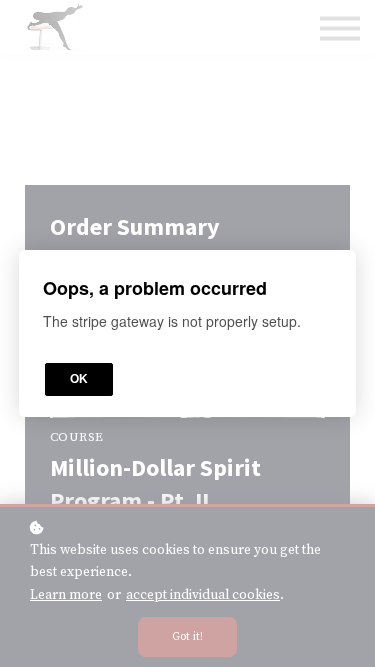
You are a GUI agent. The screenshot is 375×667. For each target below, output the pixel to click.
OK (79, 379)
